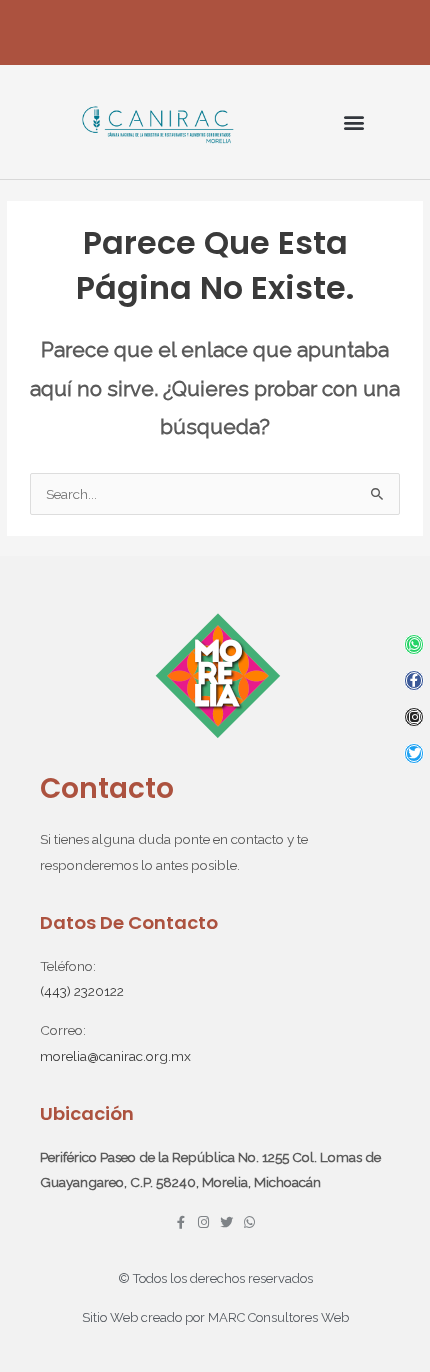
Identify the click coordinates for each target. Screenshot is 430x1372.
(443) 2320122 (82, 991)
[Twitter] (414, 753)
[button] (353, 122)
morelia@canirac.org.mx (115, 1056)
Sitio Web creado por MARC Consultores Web (215, 1317)
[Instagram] (414, 717)
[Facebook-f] (414, 680)
